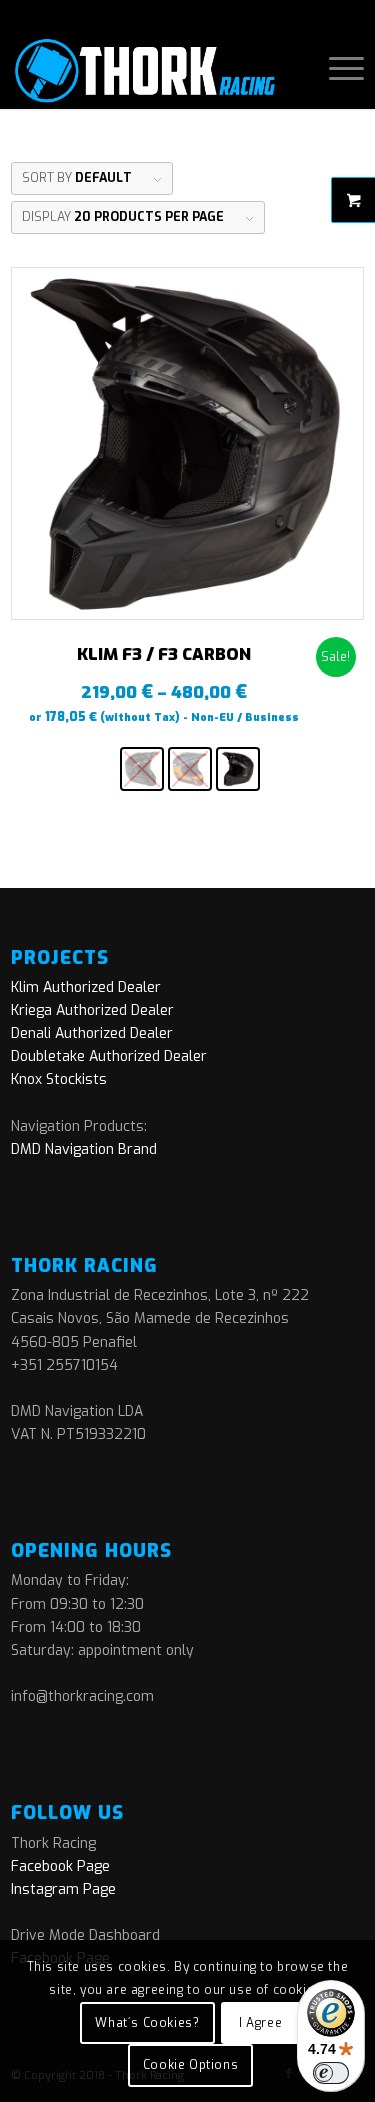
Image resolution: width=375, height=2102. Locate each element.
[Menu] (336, 69)
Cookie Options (190, 2065)
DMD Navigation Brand (84, 1149)
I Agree (260, 2023)
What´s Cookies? (147, 2023)
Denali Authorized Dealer (92, 1033)
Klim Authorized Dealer (86, 987)
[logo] (152, 69)
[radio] (142, 769)
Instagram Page (63, 1889)
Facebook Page (60, 1866)
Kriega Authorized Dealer (92, 1010)
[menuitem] (336, 69)
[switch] (331, 2073)
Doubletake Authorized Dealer (109, 1056)
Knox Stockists (59, 1079)
